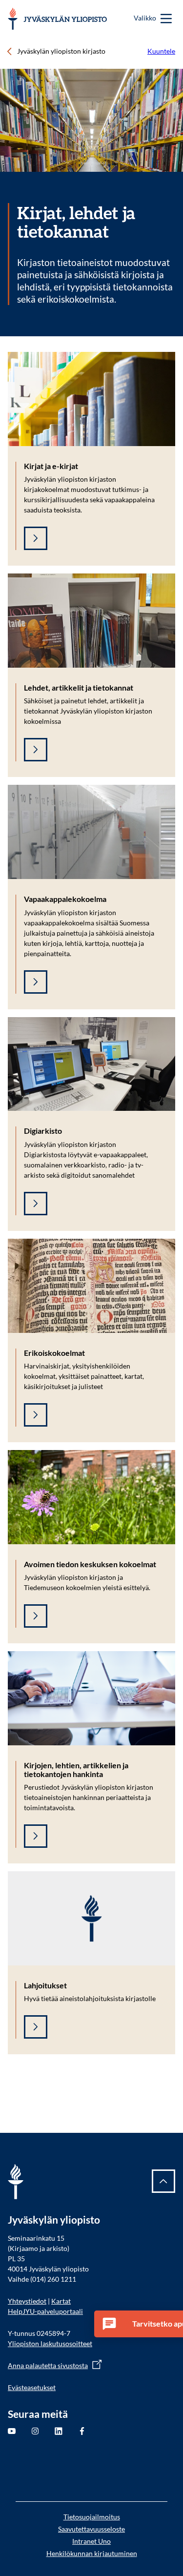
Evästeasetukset (32, 2387)
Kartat (61, 2301)
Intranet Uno (91, 2541)
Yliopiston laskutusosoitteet (50, 2343)
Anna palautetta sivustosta (48, 2365)
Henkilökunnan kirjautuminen (92, 2553)
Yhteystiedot (27, 2301)
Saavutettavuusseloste (91, 2529)
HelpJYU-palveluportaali (45, 2311)
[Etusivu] (57, 19)
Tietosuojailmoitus (92, 2517)
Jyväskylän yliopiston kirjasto (61, 51)
